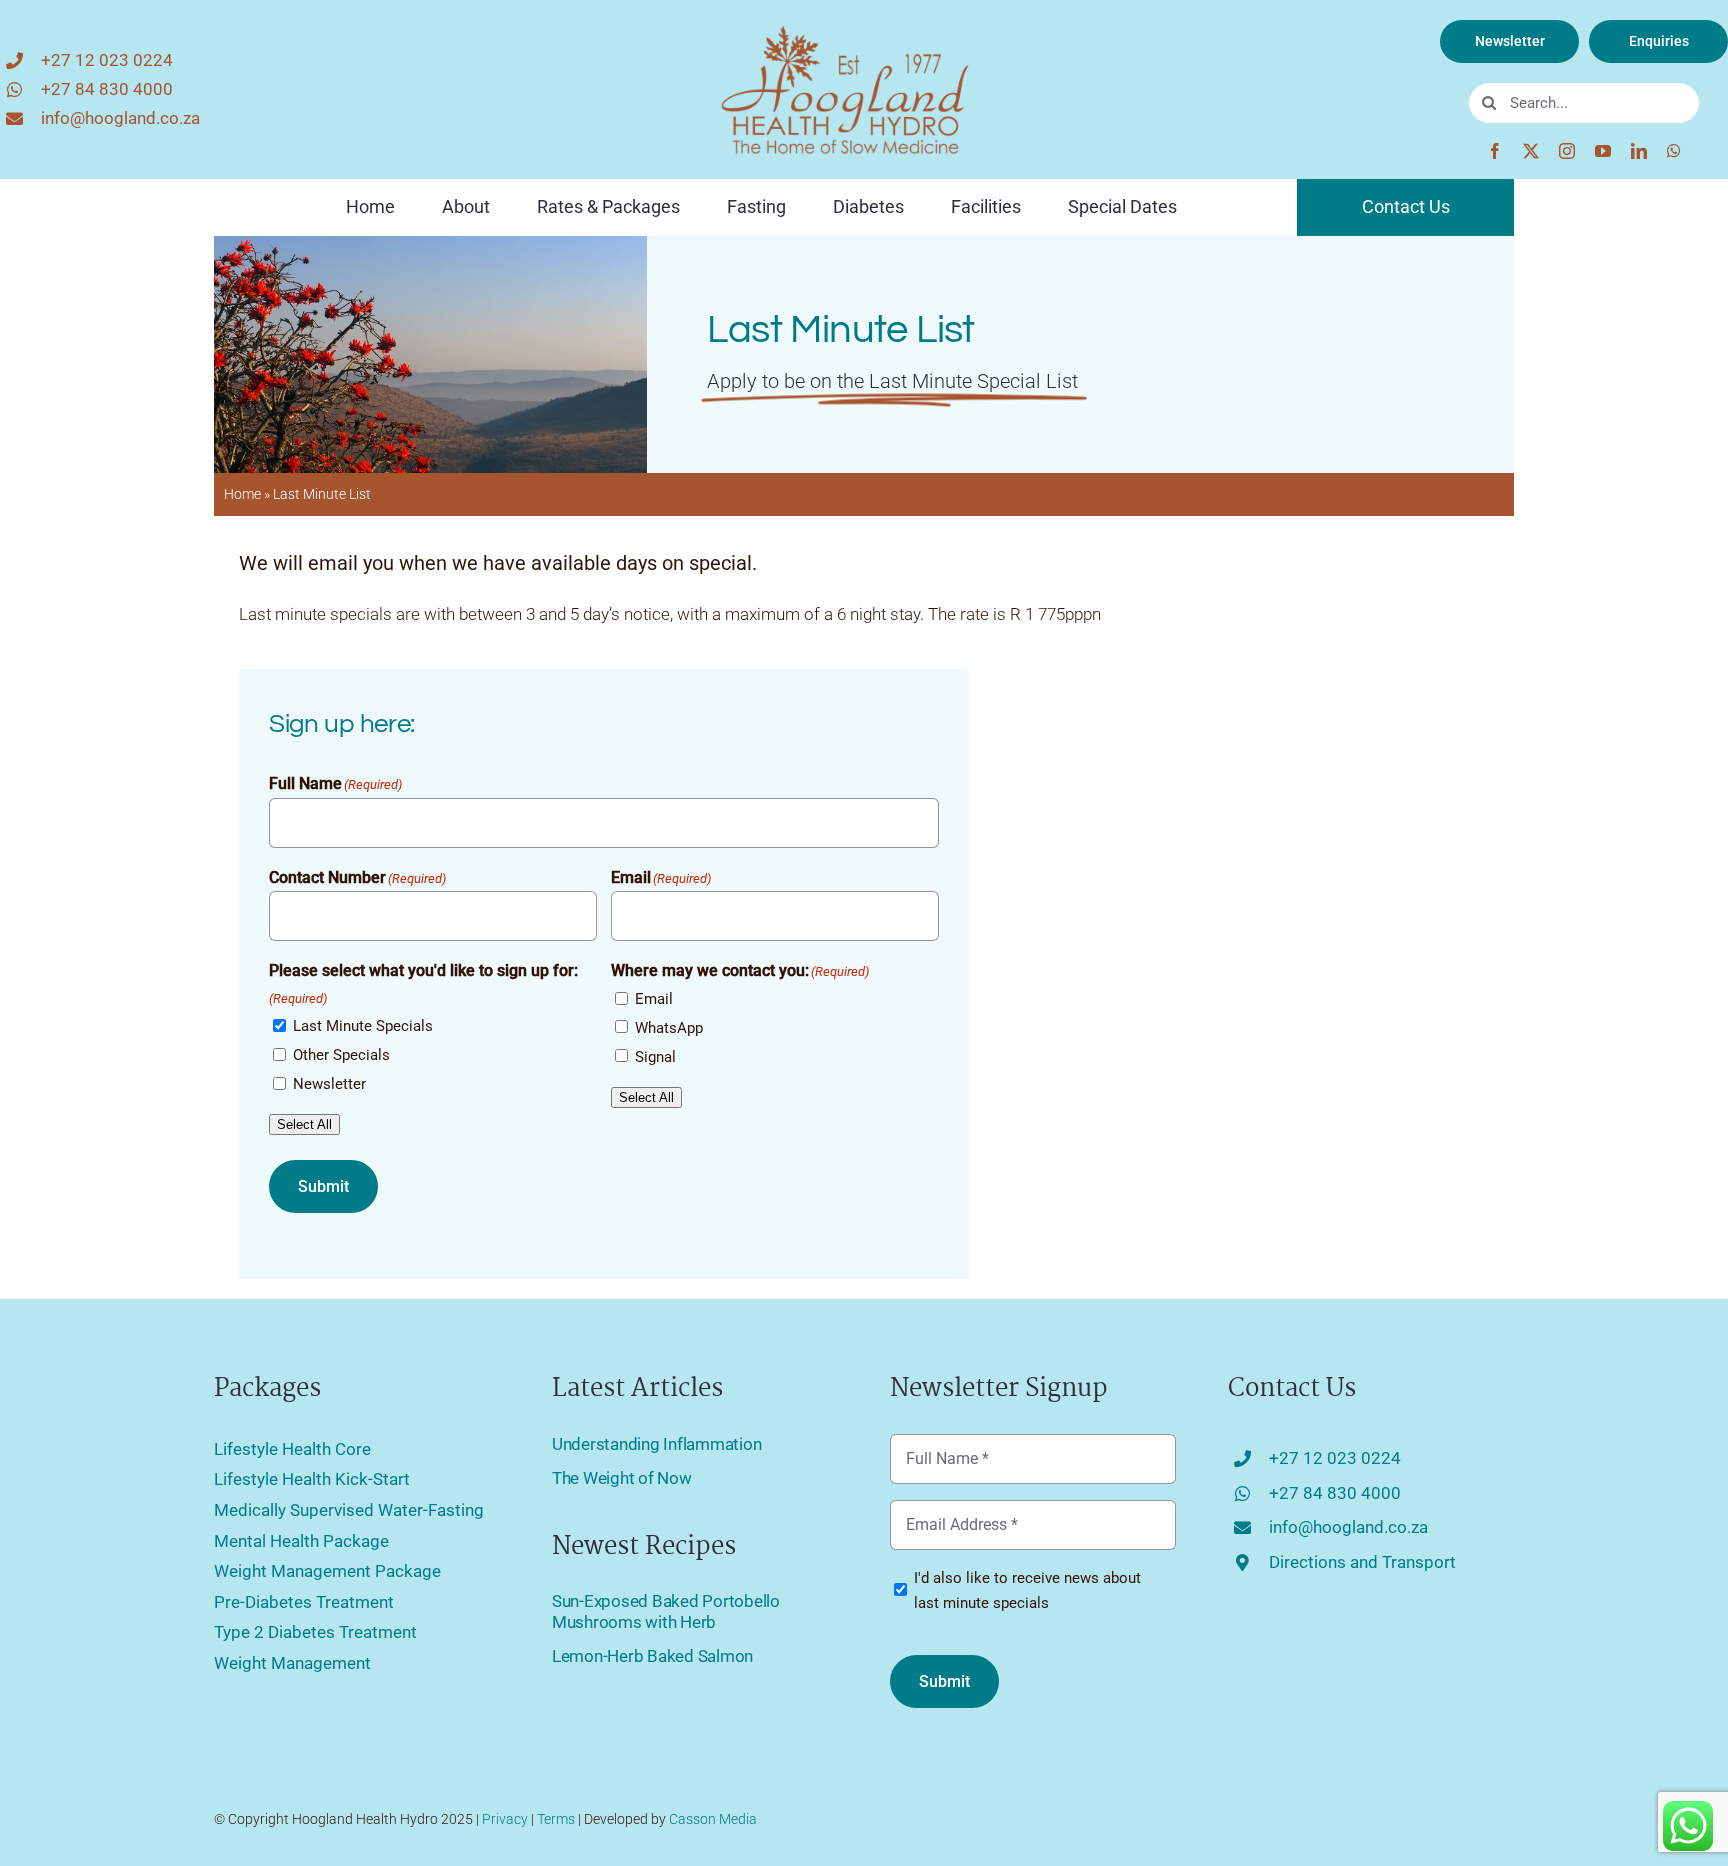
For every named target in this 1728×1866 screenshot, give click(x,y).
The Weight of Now (622, 1478)
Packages (267, 1389)
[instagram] (1567, 151)
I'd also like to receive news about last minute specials (1027, 1591)
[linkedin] (1639, 151)
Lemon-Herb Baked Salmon (652, 1656)
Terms (556, 1819)
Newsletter (329, 1084)
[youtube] (1603, 151)
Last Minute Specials (363, 1026)
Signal (655, 1057)
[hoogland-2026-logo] (845, 28)
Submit (323, 1186)
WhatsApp (669, 1028)
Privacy (505, 1819)
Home (242, 494)
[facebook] (1495, 151)
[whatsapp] (1674, 151)
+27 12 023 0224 (107, 60)
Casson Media (713, 1819)
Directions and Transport (1362, 1562)
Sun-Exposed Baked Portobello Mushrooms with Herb (666, 1611)
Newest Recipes (644, 1547)
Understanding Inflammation (656, 1444)
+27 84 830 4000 (107, 89)
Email (654, 999)
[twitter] (1531, 151)
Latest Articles (637, 1389)
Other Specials (341, 1055)
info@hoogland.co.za (120, 118)
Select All (304, 1124)
